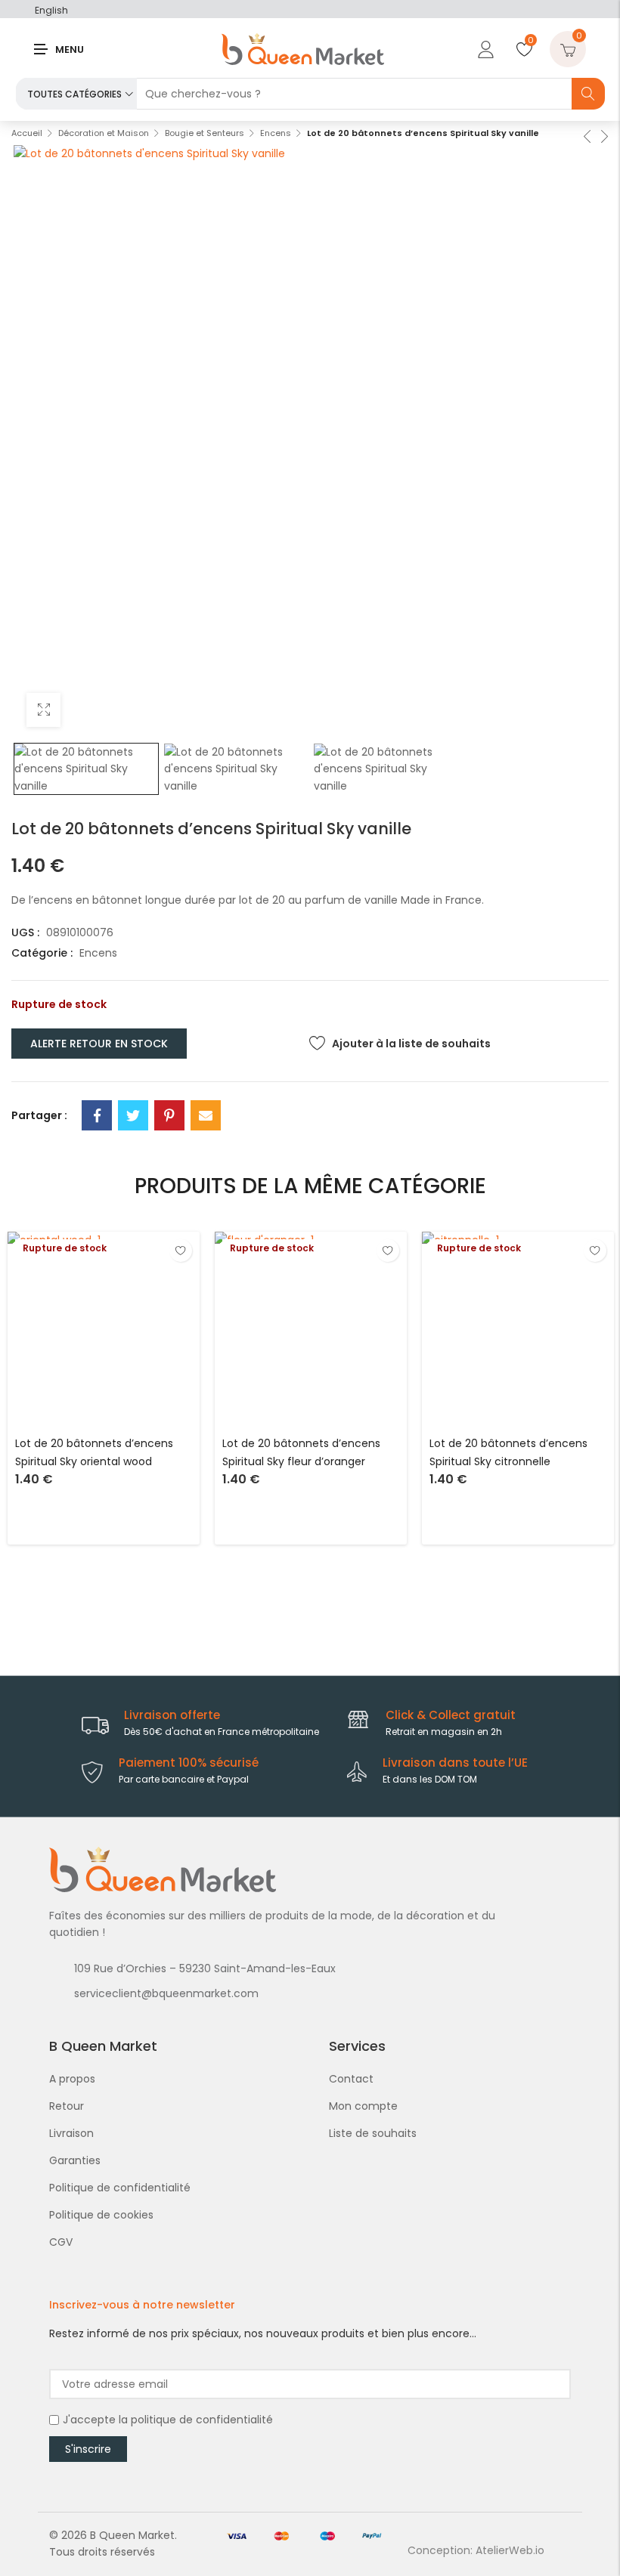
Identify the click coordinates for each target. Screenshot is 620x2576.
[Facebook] (97, 1115)
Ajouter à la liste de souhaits (411, 1044)
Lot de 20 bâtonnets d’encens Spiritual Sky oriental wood (94, 1452)
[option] (86, 769)
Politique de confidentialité (120, 2188)
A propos (72, 2079)
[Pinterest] (169, 1115)
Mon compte (363, 2106)
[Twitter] (133, 1115)
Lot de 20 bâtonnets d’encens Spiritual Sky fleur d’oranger (301, 1452)
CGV (61, 2242)
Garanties (75, 2160)
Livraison (71, 2133)
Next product (603, 135)
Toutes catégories (74, 94)
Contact (351, 2079)
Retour (67, 2106)
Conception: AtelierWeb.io (476, 2550)
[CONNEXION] (484, 49)
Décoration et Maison (104, 133)
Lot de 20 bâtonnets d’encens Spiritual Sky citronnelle (508, 1452)
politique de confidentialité (202, 2420)
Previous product (586, 135)
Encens (276, 133)
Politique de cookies (101, 2215)
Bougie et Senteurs (205, 133)
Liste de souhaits (373, 2133)
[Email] (206, 1115)
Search (588, 94)
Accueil (27, 133)
